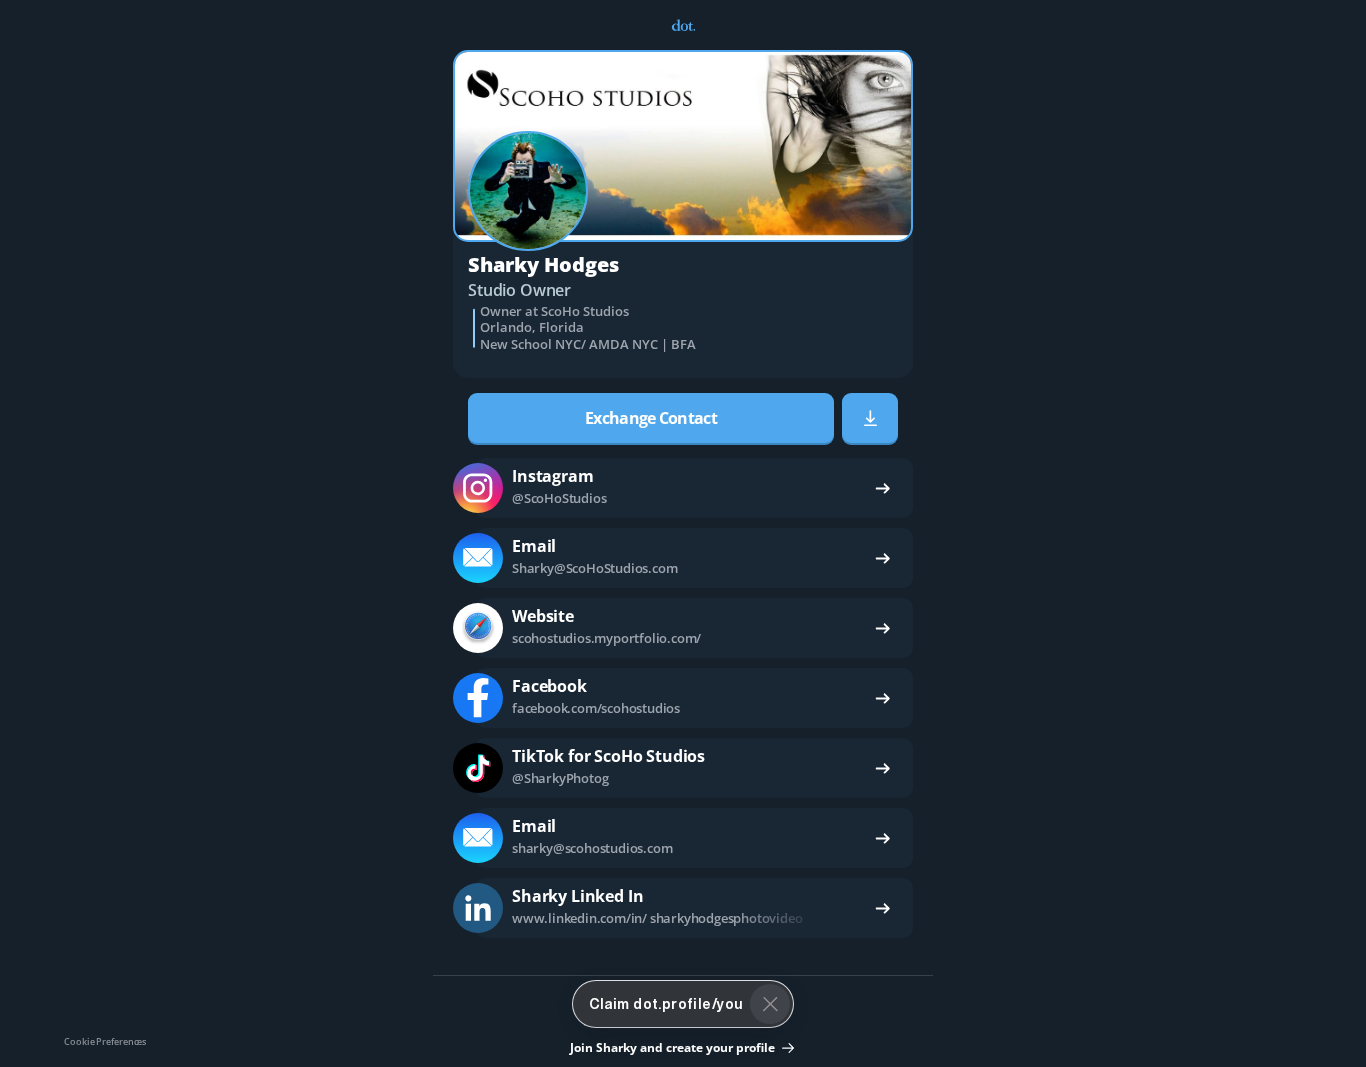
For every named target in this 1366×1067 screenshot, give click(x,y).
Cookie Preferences (105, 1041)
